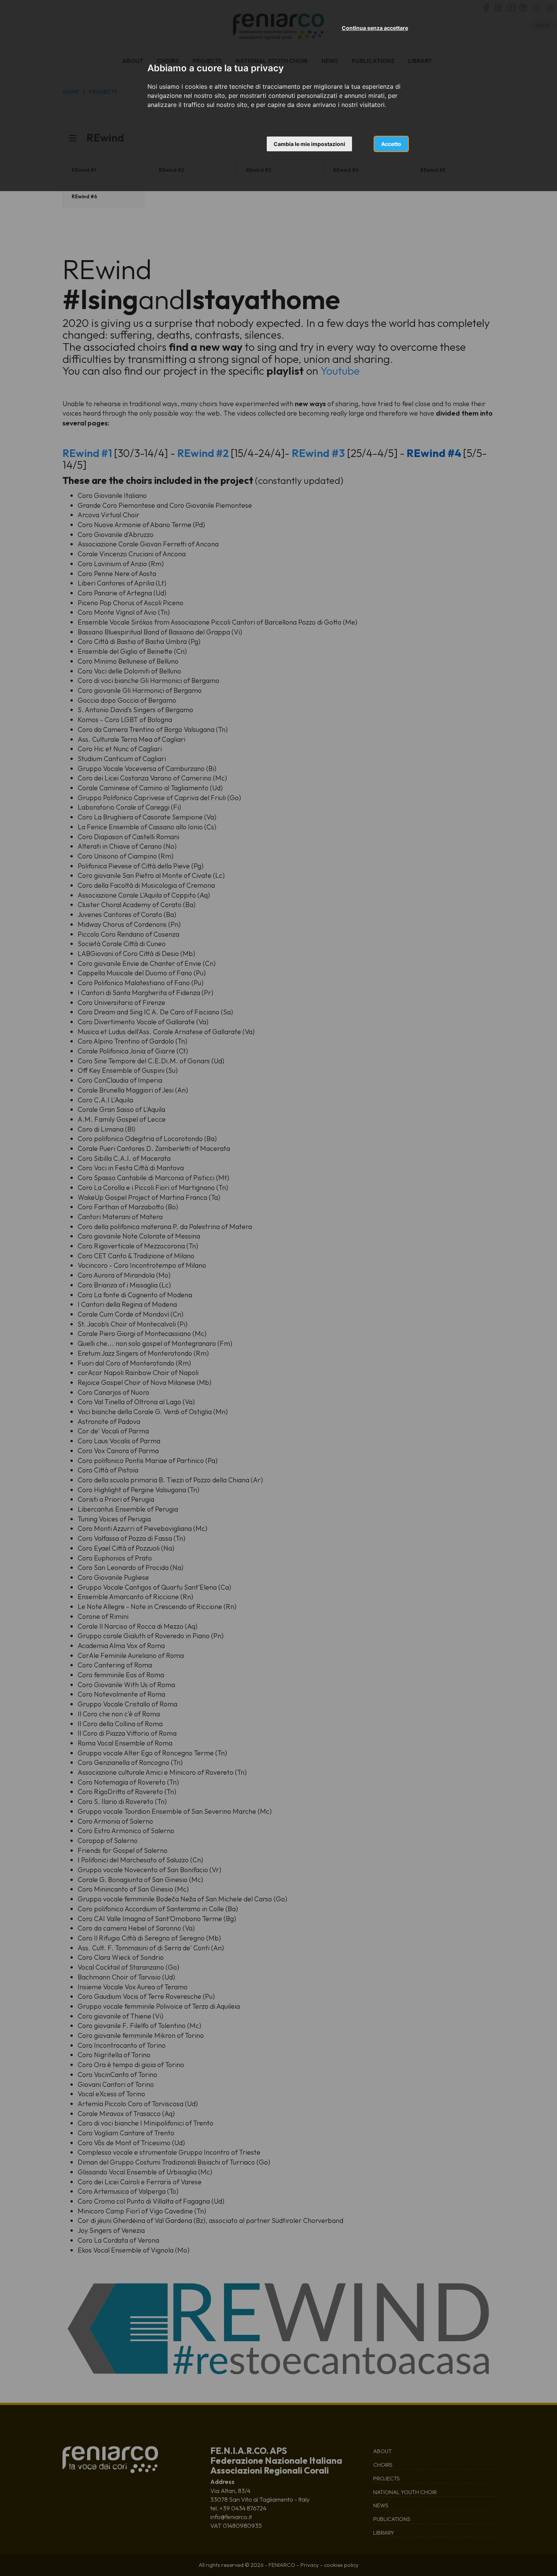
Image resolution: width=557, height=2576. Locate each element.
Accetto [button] (391, 144)
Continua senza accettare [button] (375, 28)
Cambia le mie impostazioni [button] (309, 144)
